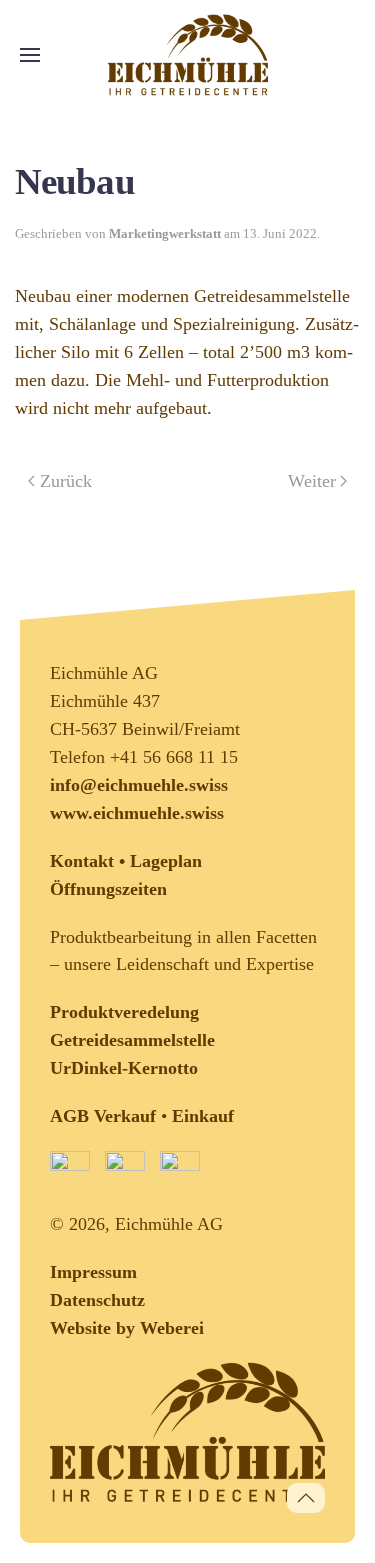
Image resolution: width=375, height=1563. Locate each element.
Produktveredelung (124, 1012)
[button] (30, 55)
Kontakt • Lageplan (126, 861)
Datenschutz (97, 1300)
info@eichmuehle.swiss (139, 785)
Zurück (66, 481)
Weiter (312, 481)
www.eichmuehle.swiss (137, 813)
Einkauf (203, 1116)
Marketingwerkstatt (165, 233)
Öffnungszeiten (108, 889)
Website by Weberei (127, 1328)
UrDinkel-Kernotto (124, 1068)
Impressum (93, 1272)
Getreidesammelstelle (132, 1040)
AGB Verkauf (103, 1116)
